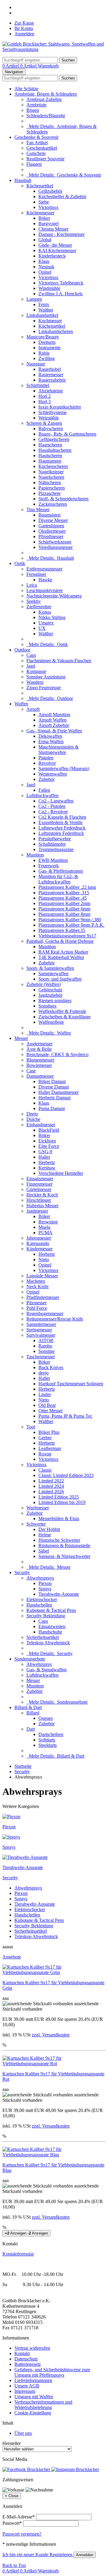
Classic (45, 1470)
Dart (31, 1729)
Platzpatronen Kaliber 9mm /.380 (70, 920)
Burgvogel (48, 223)
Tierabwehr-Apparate (59, 1594)
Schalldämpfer (52, 844)
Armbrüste (36, 105)
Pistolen (46, 758)
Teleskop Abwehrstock (48, 1643)
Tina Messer (38, 509)
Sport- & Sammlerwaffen (50, 968)
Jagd (31, 666)
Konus (45, 612)
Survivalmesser (41, 1335)
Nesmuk (46, 267)
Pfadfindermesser (43, 1297)
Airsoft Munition (54, 715)
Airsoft (33, 709)
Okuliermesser (52, 531)
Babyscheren (51, 429)
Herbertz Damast (54, 1098)
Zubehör (46, 779)
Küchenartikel (40, 186)
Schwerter (36, 1524)
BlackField (49, 1130)
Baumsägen (49, 515)
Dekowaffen (50, 736)
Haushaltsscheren (55, 450)
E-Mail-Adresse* (19, 2517)
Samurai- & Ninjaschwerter (64, 1556)
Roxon (45, 1454)
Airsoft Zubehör (54, 725)
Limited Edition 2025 (59, 1497)
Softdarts (47, 1740)
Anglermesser (39, 1044)
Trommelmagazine (56, 849)
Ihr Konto (24, 28)
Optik (20, 563)
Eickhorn (47, 1141)
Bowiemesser (39, 1065)
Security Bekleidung (46, 1616)
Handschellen (39, 1605)
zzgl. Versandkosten (51, 2035)
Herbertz (47, 1162)
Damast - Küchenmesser (61, 234)
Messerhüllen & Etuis (59, 1519)
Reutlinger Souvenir (45, 159)
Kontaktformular (18, 2254)
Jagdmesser (37, 1211)
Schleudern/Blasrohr (46, 116)
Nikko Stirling (52, 617)
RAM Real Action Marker (63, 952)
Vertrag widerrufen (32, 2348)
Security (22, 1572)
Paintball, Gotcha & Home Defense (60, 941)
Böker (44, 218)
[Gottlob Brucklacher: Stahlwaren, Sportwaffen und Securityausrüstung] (54, 49)
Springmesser (39, 1330)
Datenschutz (26, 2359)
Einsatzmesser (40, 1179)
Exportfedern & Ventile (60, 822)
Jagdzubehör (50, 995)
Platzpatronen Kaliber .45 (63, 898)
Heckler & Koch (42, 1195)
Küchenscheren (53, 466)
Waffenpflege (51, 1022)
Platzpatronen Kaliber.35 (62, 930)
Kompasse (36, 671)
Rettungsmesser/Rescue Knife (55, 1319)
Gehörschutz (50, 990)
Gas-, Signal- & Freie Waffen (54, 731)
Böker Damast (52, 1081)
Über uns (23, 2433)
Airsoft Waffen (52, 720)
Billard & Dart (28, 1707)
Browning (48, 1222)
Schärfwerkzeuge (55, 542)
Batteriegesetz (28, 2364)
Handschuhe (50, 1632)
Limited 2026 (51, 1492)
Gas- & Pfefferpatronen (61, 871)
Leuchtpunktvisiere (45, 590)
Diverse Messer (53, 520)
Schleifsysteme (52, 412)
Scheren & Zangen (44, 423)
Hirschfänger (39, 1200)
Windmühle (49, 288)
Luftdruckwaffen (42, 795)
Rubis (44, 353)
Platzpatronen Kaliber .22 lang (67, 887)
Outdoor (22, 650)
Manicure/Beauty (43, 337)
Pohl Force (37, 1308)
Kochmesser (50, 321)
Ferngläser (36, 574)
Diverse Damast (54, 1087)
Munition (35, 855)
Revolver (47, 763)
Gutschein (36, 153)
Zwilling (46, 358)
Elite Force (49, 1146)
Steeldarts (48, 1745)
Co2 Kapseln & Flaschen (62, 817)
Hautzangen (50, 461)
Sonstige (46, 1351)
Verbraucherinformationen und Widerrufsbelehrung (43, 2405)
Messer (21, 1038)
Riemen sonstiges (55, 1001)
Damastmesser (40, 1076)
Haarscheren (50, 445)
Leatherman (50, 1448)
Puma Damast (52, 1108)
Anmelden (24, 34)
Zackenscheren (53, 504)
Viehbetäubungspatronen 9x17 (67, 936)
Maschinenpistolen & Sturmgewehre (58, 750)
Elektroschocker (42, 1599)
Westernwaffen (53, 774)
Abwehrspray (39, 1664)
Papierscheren (52, 488)
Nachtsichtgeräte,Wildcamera (54, 596)
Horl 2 (45, 396)
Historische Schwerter (59, 1540)
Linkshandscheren (56, 331)
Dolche (33, 1119)
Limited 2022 (51, 1481)
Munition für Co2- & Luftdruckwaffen (58, 879)
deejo (43, 1373)
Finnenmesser (39, 1184)
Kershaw (47, 1168)
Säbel (44, 1551)
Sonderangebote (30, 1659)
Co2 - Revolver (53, 812)
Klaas (44, 261)
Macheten (36, 1281)
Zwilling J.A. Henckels (60, 294)
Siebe (44, 202)
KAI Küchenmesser (57, 250)
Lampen (34, 299)
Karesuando (38, 1243)
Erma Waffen (51, 742)
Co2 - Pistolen (52, 806)
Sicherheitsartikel (43, 1637)
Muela (44, 1227)
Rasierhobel (50, 369)
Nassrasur (36, 364)
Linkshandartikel (42, 315)
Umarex (46, 623)
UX (42, 628)
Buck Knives (51, 1367)
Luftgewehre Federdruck (62, 828)
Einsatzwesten (52, 1626)
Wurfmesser (38, 1508)
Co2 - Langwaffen (56, 801)
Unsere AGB (27, 2386)
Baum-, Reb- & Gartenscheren (67, 434)
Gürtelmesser (39, 1189)
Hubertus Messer (42, 1206)
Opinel (45, 272)
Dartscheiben (51, 1734)
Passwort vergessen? (22, 2534)
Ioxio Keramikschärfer (60, 407)
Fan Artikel (37, 143)
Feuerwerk (49, 866)
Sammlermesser (41, 1324)
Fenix (44, 304)
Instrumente (49, 348)
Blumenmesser (40, 1060)
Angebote (12, 1957)
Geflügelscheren (54, 439)
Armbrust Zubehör (44, 99)
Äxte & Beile (39, 1049)
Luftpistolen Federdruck (61, 833)
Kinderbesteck (52, 256)
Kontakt (22, 2353)
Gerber (45, 1438)
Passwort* (12, 2523)
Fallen (44, 790)
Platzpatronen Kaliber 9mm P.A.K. (71, 925)
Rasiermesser (51, 375)
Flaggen (34, 164)
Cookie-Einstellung (33, 2413)
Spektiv (34, 601)
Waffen (21, 704)
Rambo (45, 1346)
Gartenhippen (51, 526)
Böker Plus (49, 1432)
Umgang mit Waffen (34, 2397)
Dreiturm (47, 342)
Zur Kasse (24, 23)
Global (45, 240)
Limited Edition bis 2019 (62, 1502)
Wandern (35, 682)
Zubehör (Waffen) (43, 984)
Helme (45, 1535)
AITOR (46, 1340)
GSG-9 (45, 1152)
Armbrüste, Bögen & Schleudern (46, 94)
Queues (46, 1718)
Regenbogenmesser (45, 1313)
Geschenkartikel (42, 148)
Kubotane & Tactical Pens (51, 1610)
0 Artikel (11, 66)
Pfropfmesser (51, 536)
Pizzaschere (49, 493)
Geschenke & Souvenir (36, 137)
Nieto (44, 1260)
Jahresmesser (39, 1238)
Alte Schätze (26, 89)
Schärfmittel (38, 385)
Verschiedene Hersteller (61, 1173)
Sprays (45, 1589)
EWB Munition (53, 860)
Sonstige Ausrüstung (46, 677)
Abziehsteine (51, 391)
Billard (33, 1713)
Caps (31, 655)
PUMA (45, 1233)
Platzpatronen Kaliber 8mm (64, 914)
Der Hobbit (49, 1529)
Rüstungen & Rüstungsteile (64, 1546)
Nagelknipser (51, 472)
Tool (31, 1427)
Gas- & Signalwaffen (46, 1670)
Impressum (25, 2391)
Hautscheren (50, 456)
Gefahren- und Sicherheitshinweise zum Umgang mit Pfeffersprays (52, 2372)
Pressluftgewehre (55, 839)
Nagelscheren (51, 477)
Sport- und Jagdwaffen (60, 979)
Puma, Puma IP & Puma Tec (65, 1416)
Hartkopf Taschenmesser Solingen (71, 1384)
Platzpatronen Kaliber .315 (64, 893)
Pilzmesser (36, 1303)
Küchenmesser (40, 213)
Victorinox (48, 207)
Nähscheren (50, 482)
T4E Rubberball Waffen (61, 957)
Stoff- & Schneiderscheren (63, 499)
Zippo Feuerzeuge (44, 688)
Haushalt (23, 180)
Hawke (45, 580)
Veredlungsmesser (55, 547)
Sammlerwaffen (53, 974)
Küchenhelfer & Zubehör (62, 197)
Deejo (32, 1114)
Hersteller (12, 2443)
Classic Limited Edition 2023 (66, 1475)
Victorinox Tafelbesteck (61, 283)
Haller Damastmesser (58, 1092)
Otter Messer (51, 1411)
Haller (44, 1157)
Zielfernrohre (39, 607)
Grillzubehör (50, 191)
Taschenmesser (41, 1357)
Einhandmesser (41, 1125)
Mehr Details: (64, 175)
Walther (46, 310)
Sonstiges (47, 1006)
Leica (32, 585)
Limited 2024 (51, 1486)
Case (31, 1071)
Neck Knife (37, 1287)
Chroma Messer (53, 229)
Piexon (45, 1583)
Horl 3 (45, 402)
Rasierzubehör (52, 380)
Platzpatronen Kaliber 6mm (64, 909)
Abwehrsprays (40, 1578)
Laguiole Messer (42, 1276)
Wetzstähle (49, 418)
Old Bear (47, 1405)
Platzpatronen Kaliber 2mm (64, 903)
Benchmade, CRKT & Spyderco (57, 1054)
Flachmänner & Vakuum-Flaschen (59, 661)
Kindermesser (39, 1249)
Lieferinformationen (33, 2380)
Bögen (33, 110)
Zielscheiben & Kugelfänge (64, 1017)
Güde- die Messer (55, 245)
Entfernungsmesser (44, 569)
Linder (45, 1394)
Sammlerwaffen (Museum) (64, 768)
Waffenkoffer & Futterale (62, 1011)
